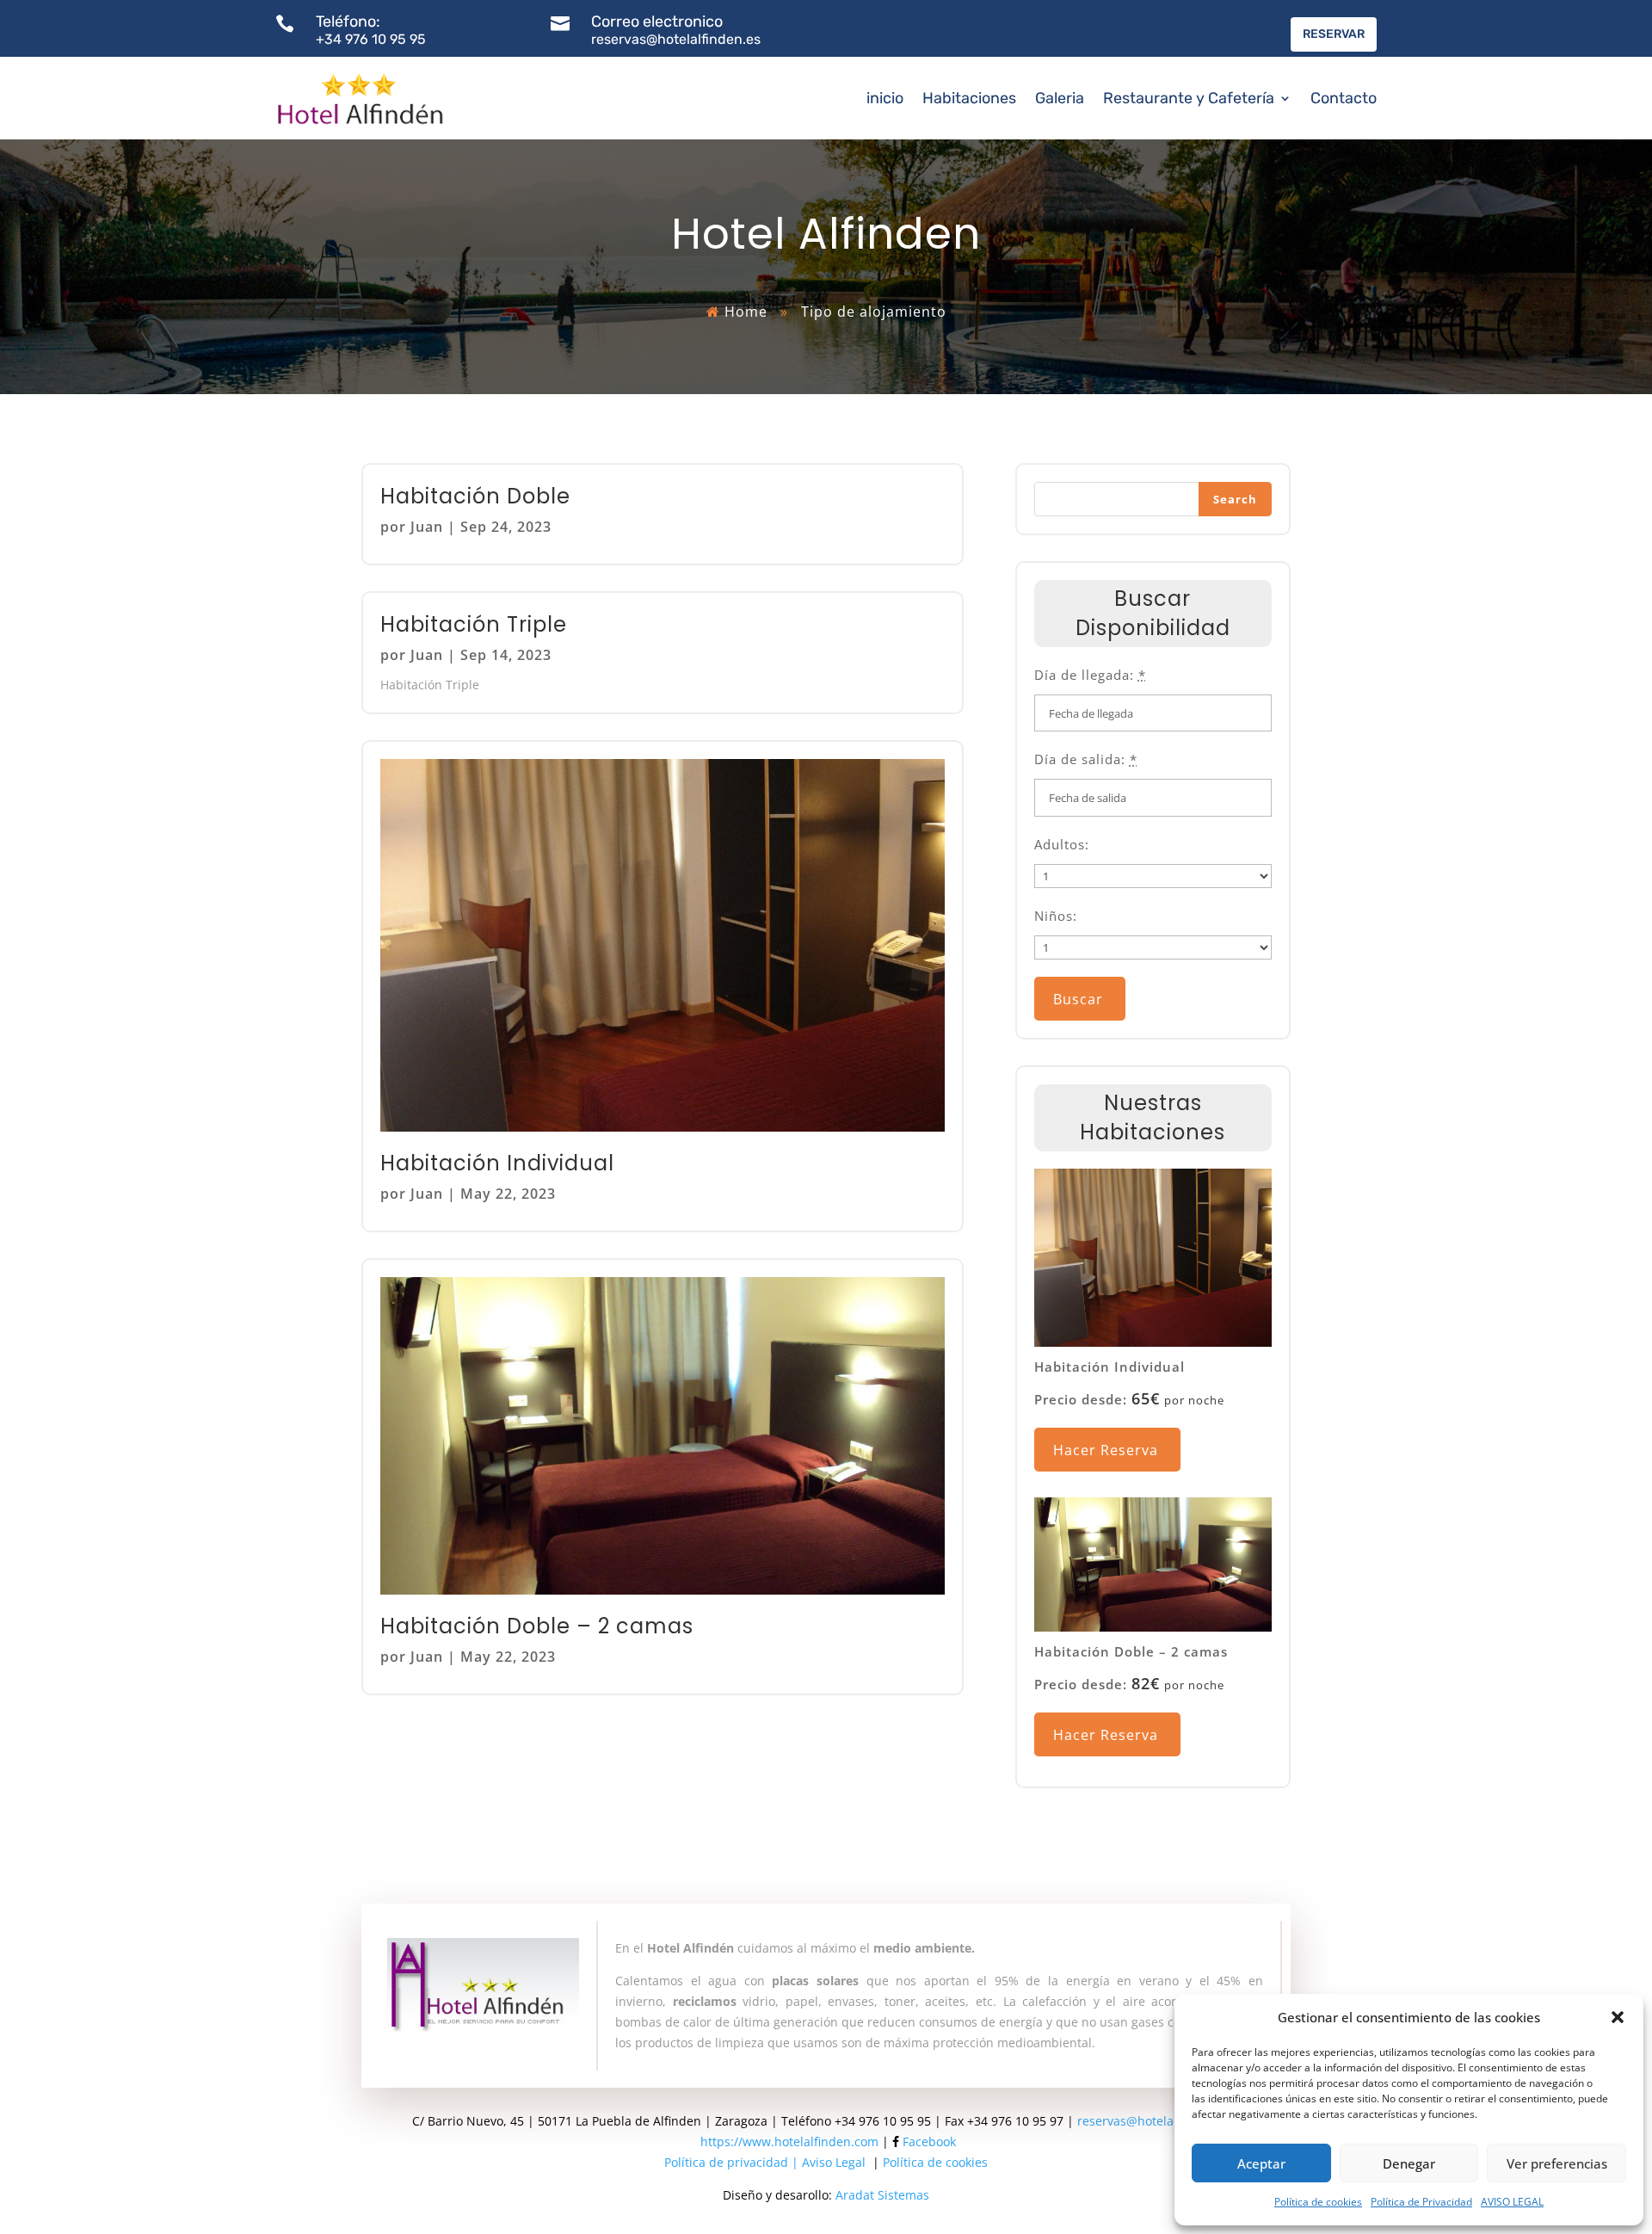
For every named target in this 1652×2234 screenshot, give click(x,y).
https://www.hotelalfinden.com (789, 2141)
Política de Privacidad (1421, 2202)
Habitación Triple (474, 624)
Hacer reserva (1106, 1450)
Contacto (1344, 98)
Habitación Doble (475, 496)
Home (746, 312)
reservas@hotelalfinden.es (1154, 2121)
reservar (1334, 34)
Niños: (1056, 916)
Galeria (1060, 98)
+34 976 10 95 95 (371, 39)
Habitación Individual (497, 1163)
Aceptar (1261, 2163)
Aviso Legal (834, 2162)
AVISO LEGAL (1512, 2202)
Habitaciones (969, 98)
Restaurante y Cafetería (1189, 98)
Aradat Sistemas (882, 2195)
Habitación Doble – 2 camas (537, 1626)
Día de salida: (1086, 759)
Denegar (1409, 2163)
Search (1235, 499)
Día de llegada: (1090, 675)
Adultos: (1062, 844)
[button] (1618, 2017)
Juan (427, 527)
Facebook (929, 2141)
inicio (885, 98)
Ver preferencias (1557, 2163)
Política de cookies (1318, 2202)
